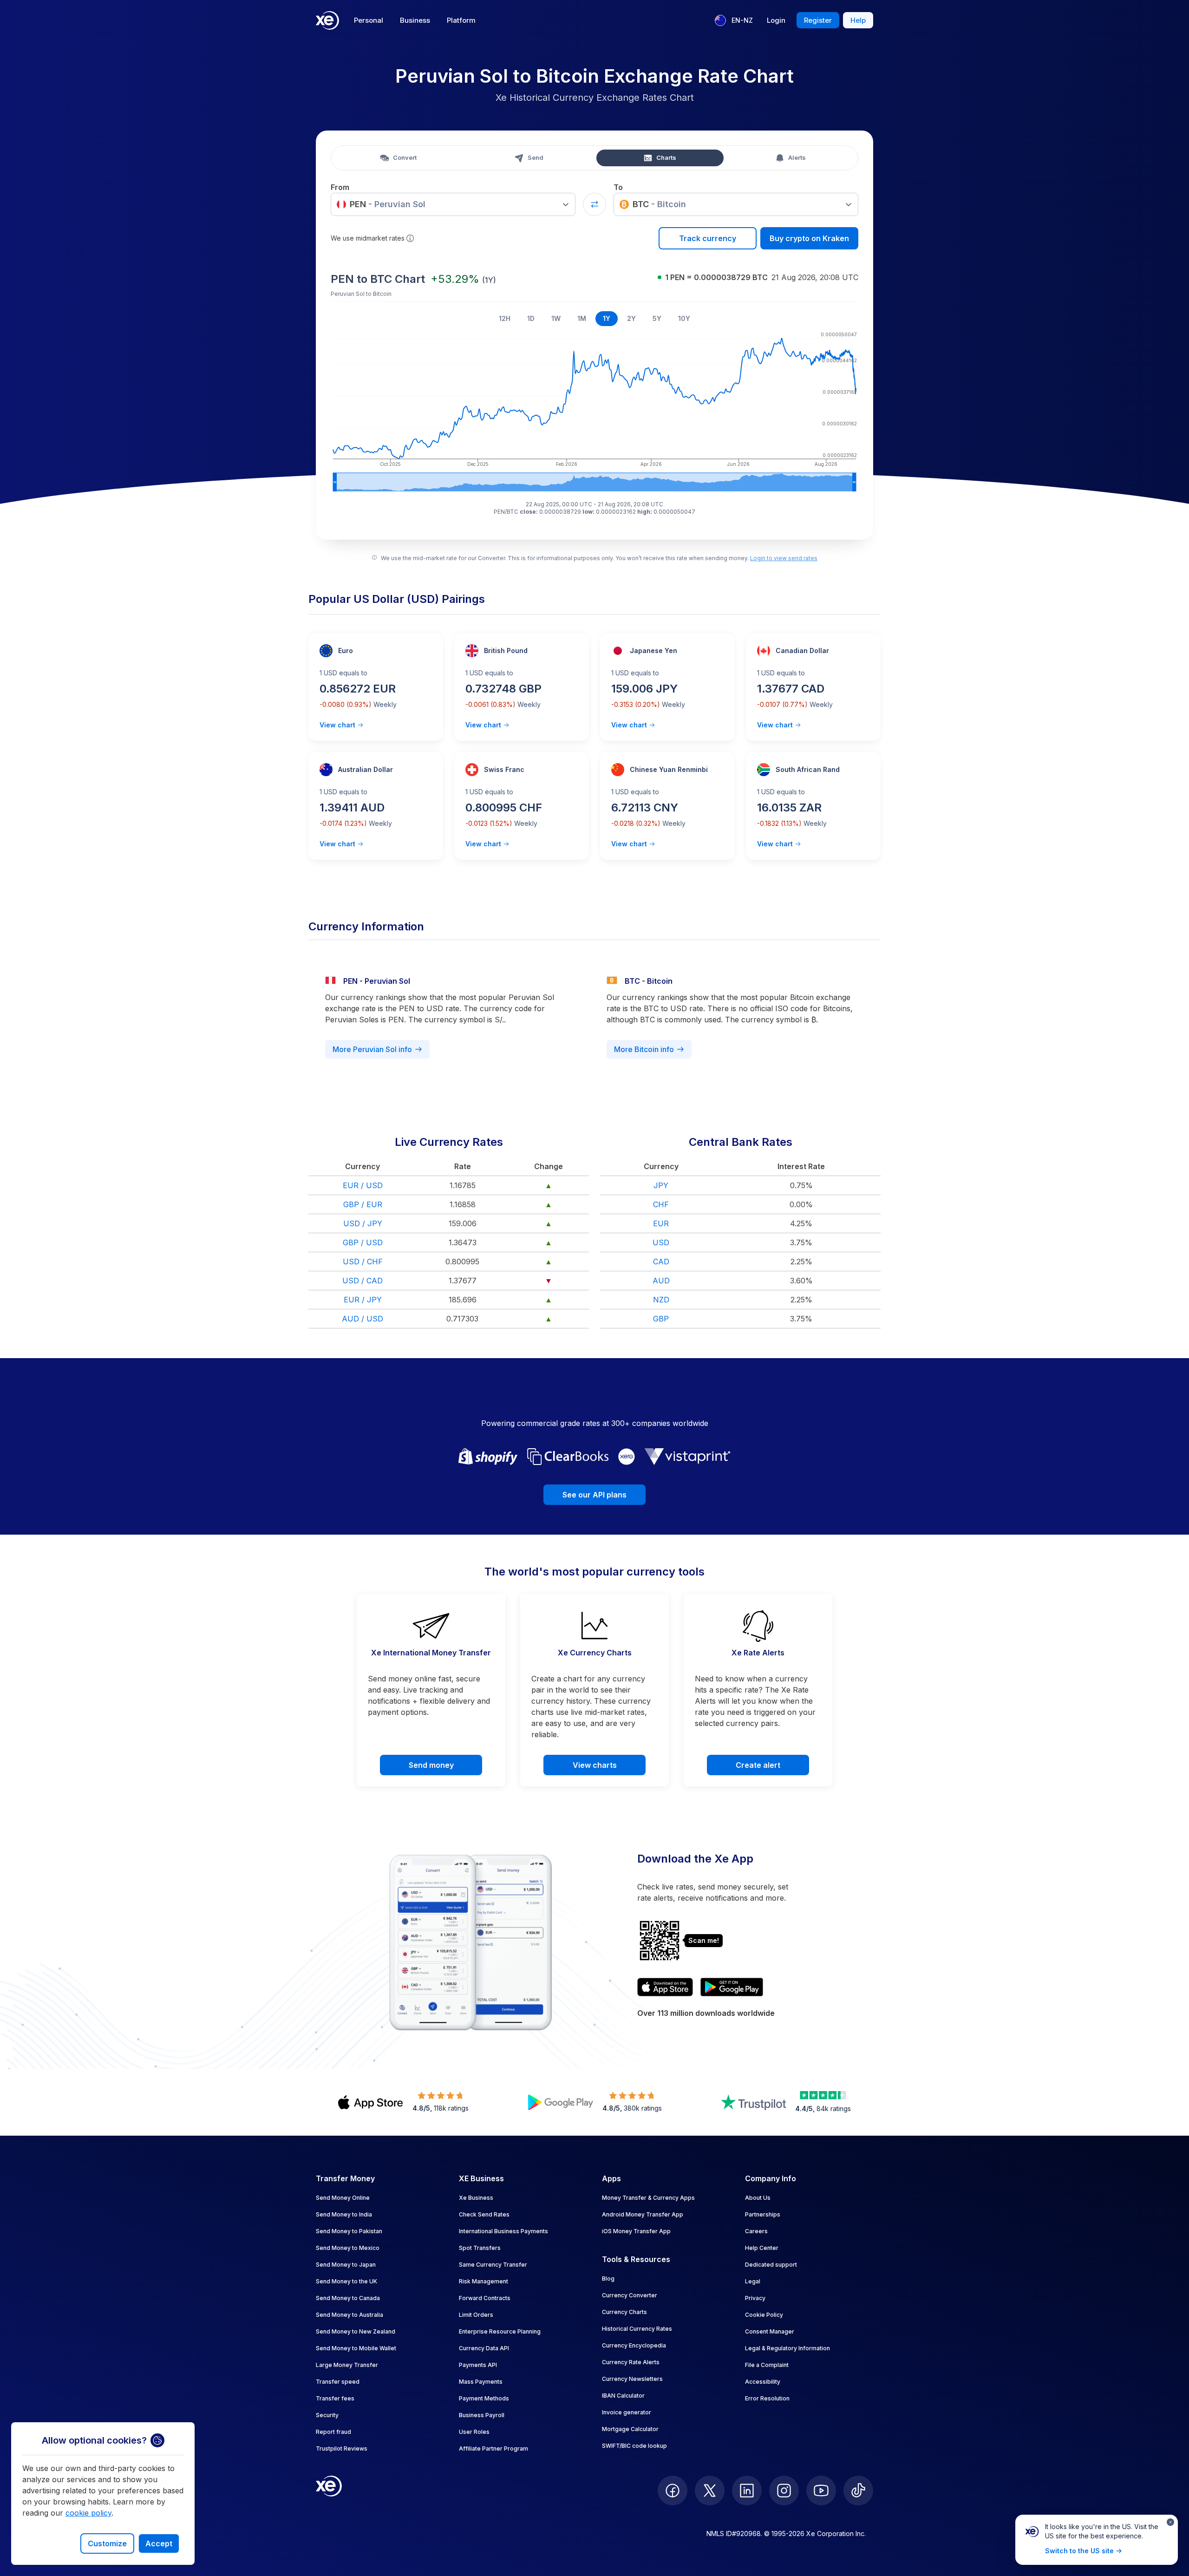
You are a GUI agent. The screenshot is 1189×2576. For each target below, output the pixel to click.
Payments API (478, 2365)
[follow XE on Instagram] (784, 2491)
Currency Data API (484, 2348)
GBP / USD (363, 1242)
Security (327, 2415)
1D (531, 318)
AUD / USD (363, 1319)
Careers (756, 2231)
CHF (661, 1204)
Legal (753, 2281)
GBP (661, 1319)
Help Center (762, 2248)
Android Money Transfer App (643, 2214)
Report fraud (333, 2432)
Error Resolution (767, 2398)
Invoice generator (627, 2412)
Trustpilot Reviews (342, 2449)
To (618, 187)
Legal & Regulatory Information (787, 2348)
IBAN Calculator (623, 2396)
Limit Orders (476, 2315)
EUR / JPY (363, 1300)
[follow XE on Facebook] (673, 2491)
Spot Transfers (480, 2248)
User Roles (474, 2432)
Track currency (708, 238)
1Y (607, 318)
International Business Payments (503, 2231)
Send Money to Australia (350, 2315)
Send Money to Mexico (348, 2248)
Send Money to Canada (348, 2298)
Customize (107, 2543)
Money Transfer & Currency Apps (648, 2198)
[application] (594, 410)
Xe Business (476, 2198)
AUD (661, 1281)
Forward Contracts (485, 2298)
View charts (595, 1765)
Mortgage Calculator (630, 2429)
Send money (431, 1765)
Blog (608, 2279)
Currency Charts (624, 2312)
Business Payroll (482, 2415)
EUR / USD (363, 1185)
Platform (461, 20)
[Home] (327, 20)
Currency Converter (630, 2295)
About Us (758, 2198)
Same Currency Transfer (493, 2265)
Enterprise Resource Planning (500, 2331)
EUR (661, 1223)
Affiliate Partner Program (493, 2449)
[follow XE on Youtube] (821, 2491)
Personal (369, 20)
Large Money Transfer (347, 2365)
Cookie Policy (764, 2315)
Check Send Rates (484, 2214)
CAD (661, 1262)
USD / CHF (363, 1262)
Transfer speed (338, 2382)
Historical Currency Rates (637, 2329)
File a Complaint (767, 2365)
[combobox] (453, 204)
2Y (631, 318)
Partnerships (763, 2214)
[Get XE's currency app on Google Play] (732, 1987)
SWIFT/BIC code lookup (634, 2446)
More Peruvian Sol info (372, 1049)
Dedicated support (771, 2265)
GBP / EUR (363, 1204)
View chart (337, 725)
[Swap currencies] (594, 204)
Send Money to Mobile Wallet (356, 2348)
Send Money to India (344, 2214)
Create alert (758, 1765)
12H (505, 318)
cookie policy (88, 2513)
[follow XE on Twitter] (710, 2491)
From (340, 187)
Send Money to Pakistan (349, 2231)
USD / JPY (363, 1223)
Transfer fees (335, 2398)
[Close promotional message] (1170, 2522)
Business (415, 20)
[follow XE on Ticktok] (858, 2491)
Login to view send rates (784, 558)
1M (582, 318)
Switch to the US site (1079, 2551)
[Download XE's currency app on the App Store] (665, 1987)
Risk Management (483, 2281)
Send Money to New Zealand (356, 2331)
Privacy (755, 2298)
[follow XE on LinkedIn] (747, 2491)
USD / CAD (363, 1281)
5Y (657, 318)
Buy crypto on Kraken (809, 238)
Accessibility (763, 2382)
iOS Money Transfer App (636, 2231)
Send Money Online (343, 2198)
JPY (661, 1185)
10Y (684, 318)
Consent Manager (770, 2331)
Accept (159, 2543)
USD (661, 1242)
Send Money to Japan (346, 2265)
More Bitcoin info (644, 1049)
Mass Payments (481, 2382)
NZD (661, 1300)
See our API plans (594, 1495)
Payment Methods (484, 2398)
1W (556, 318)
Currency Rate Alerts (631, 2362)
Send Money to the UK (346, 2281)
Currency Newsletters (632, 2379)
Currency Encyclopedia (634, 2345)
